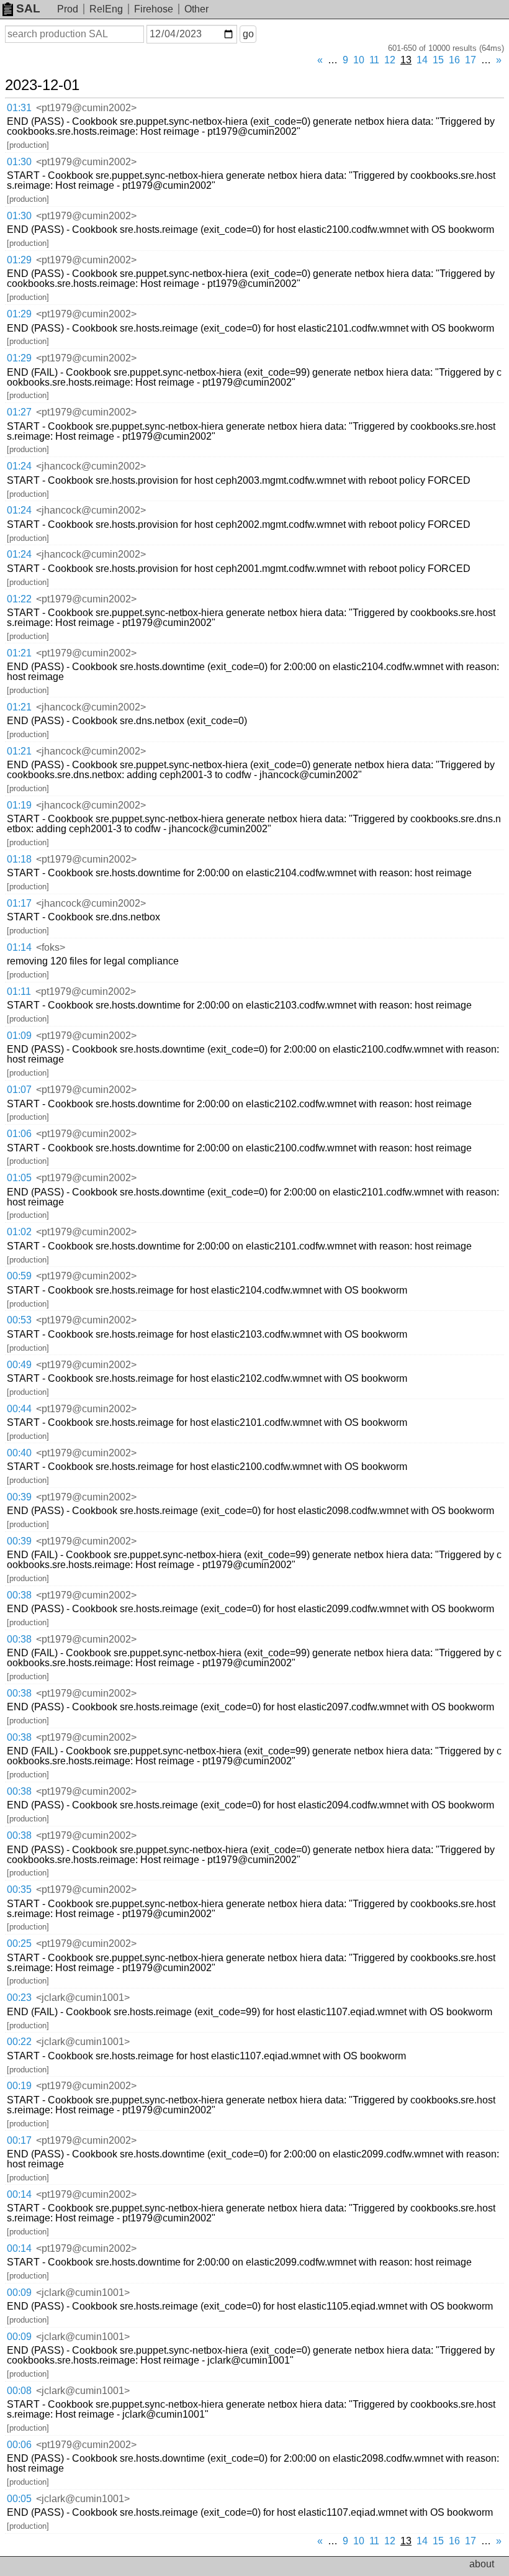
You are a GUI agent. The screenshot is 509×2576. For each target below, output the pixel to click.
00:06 (19, 2445)
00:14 (19, 2194)
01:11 (19, 991)
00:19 (19, 2086)
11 (374, 60)
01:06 (19, 1134)
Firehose (154, 9)
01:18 (19, 859)
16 (454, 60)
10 (359, 60)
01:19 (19, 805)
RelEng (106, 9)
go (248, 34)
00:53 (19, 1320)
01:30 (19, 162)
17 (471, 60)
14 (422, 60)
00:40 (19, 1453)
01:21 (19, 653)
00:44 (19, 1409)
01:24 (19, 466)
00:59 (19, 1276)
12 (390, 60)
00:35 (19, 1889)
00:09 (19, 2293)
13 (406, 60)
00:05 (19, 2499)
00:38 (19, 1595)
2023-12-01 (42, 85)
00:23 (19, 1998)
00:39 (19, 1497)
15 (438, 60)
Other (196, 9)
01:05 (19, 1178)
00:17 (19, 2140)
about (482, 2564)
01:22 (19, 599)
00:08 (19, 2391)
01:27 (19, 412)
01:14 (19, 947)
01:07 (19, 1090)
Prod (68, 9)
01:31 (19, 108)
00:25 (19, 1943)
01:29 (19, 260)
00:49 (19, 1365)
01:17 (19, 903)
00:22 (19, 2042)
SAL (28, 8)
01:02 (19, 1232)
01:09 (19, 1036)
